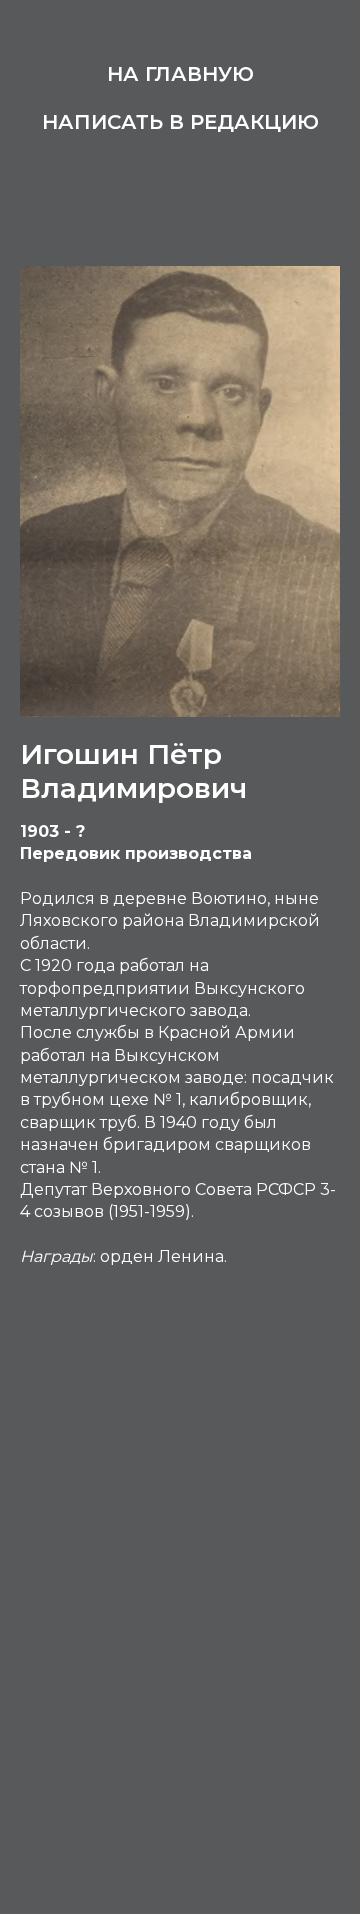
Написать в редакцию (180, 122)
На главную (180, 74)
